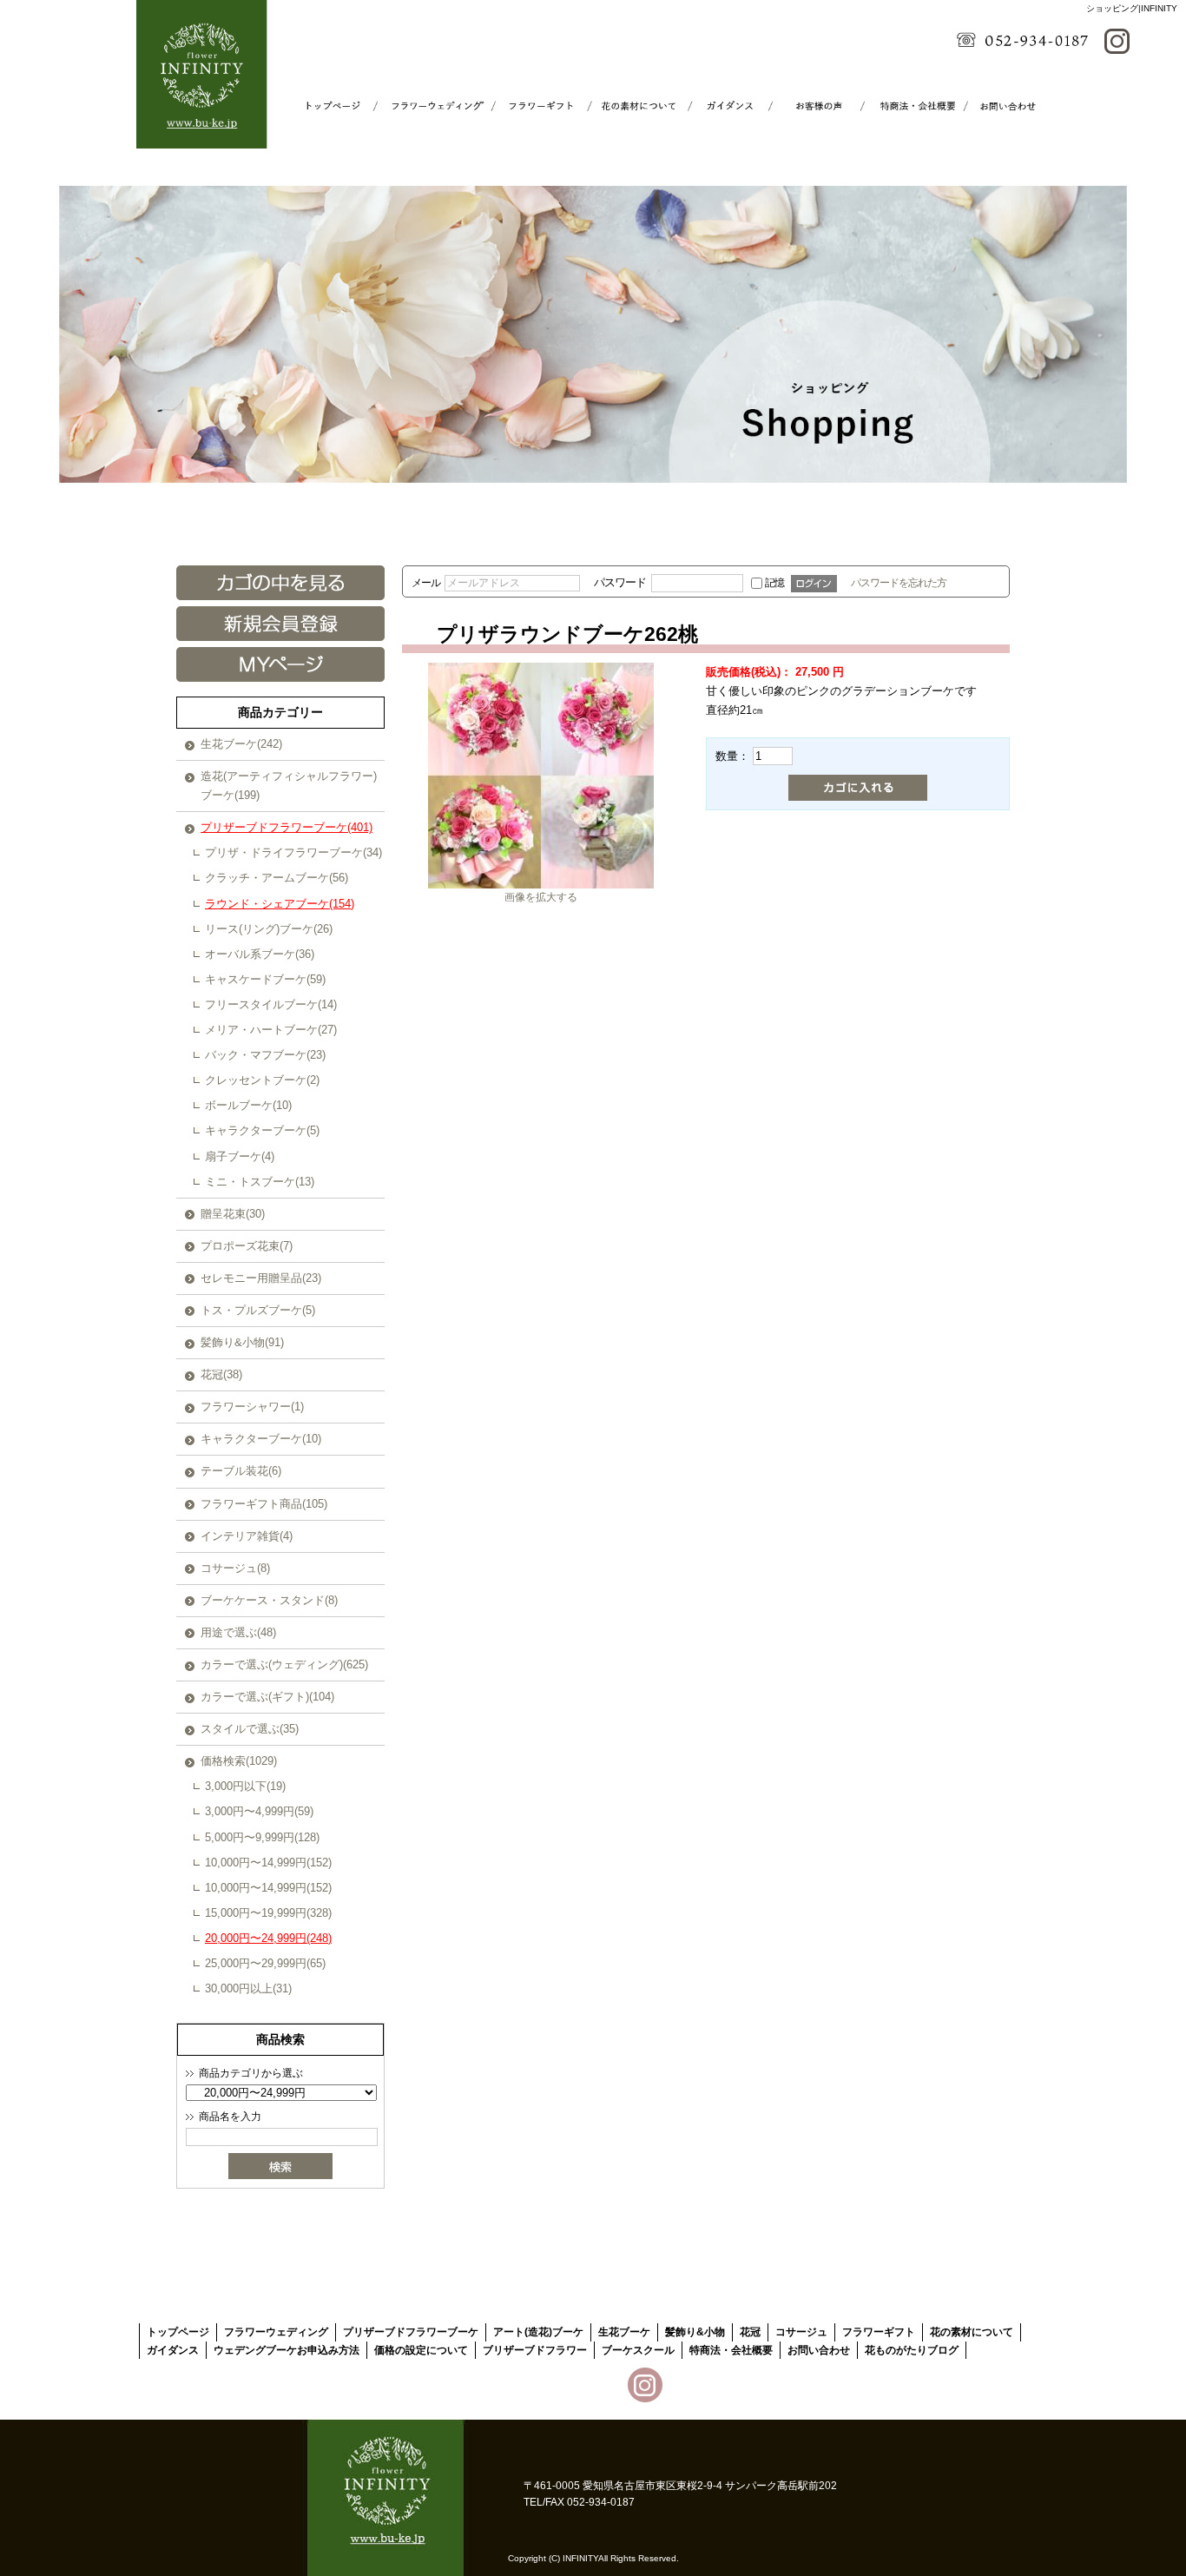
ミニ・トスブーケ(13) (260, 1182)
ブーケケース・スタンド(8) (269, 1600)
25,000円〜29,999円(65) (265, 1963)
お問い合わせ (1002, 106)
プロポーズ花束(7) (247, 1246)
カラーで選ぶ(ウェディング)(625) (284, 1664)
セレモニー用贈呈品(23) (261, 1278)
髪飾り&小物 (695, 2332)
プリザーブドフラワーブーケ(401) (287, 827)
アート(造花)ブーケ (538, 2332)
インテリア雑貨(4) (247, 1536)
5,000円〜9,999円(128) (262, 1837)
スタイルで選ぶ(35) (250, 1729)
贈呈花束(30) (233, 1214)
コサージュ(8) (235, 1568)
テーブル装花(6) (241, 1471)
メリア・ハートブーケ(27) (271, 1030)
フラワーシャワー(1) (252, 1407)
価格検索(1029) (239, 1761)
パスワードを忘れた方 (899, 582)
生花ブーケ (624, 2332)
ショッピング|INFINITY (1132, 8)
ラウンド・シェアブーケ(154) (280, 904)
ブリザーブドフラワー (535, 2350)
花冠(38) (221, 1374)
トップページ (340, 106)
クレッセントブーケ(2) (262, 1080)
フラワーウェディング (435, 106)
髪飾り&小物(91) (242, 1342)
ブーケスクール (813, 106)
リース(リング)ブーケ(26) (269, 929)
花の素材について (624, 106)
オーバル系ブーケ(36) (260, 954)
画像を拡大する (541, 897)
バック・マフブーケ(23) (265, 1055)
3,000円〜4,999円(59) (259, 1811)
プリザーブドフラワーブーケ (411, 2332)
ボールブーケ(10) (248, 1105)
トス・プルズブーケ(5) (258, 1310)
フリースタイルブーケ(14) (271, 1004)
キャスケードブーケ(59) (265, 979)
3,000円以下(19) (245, 1786)
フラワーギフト (529, 106)
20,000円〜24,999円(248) (268, 1938)
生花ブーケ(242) (241, 744)
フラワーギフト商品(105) (264, 1504)
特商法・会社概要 (908, 106)
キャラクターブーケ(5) (262, 1130)
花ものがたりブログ (912, 2350)
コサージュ (801, 2332)
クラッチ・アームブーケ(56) (277, 878)
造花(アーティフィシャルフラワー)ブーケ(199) (289, 786)
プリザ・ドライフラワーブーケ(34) (293, 852)
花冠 (750, 2332)
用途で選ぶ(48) (238, 1632)
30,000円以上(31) (248, 1988)
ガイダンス (718, 106)
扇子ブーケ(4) (240, 1156)
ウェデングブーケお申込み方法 (287, 2350)
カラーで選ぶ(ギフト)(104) (267, 1697)
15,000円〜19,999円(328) (268, 1913)
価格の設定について (421, 2350)
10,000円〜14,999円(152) (268, 1863)
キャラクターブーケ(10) (261, 1439)
